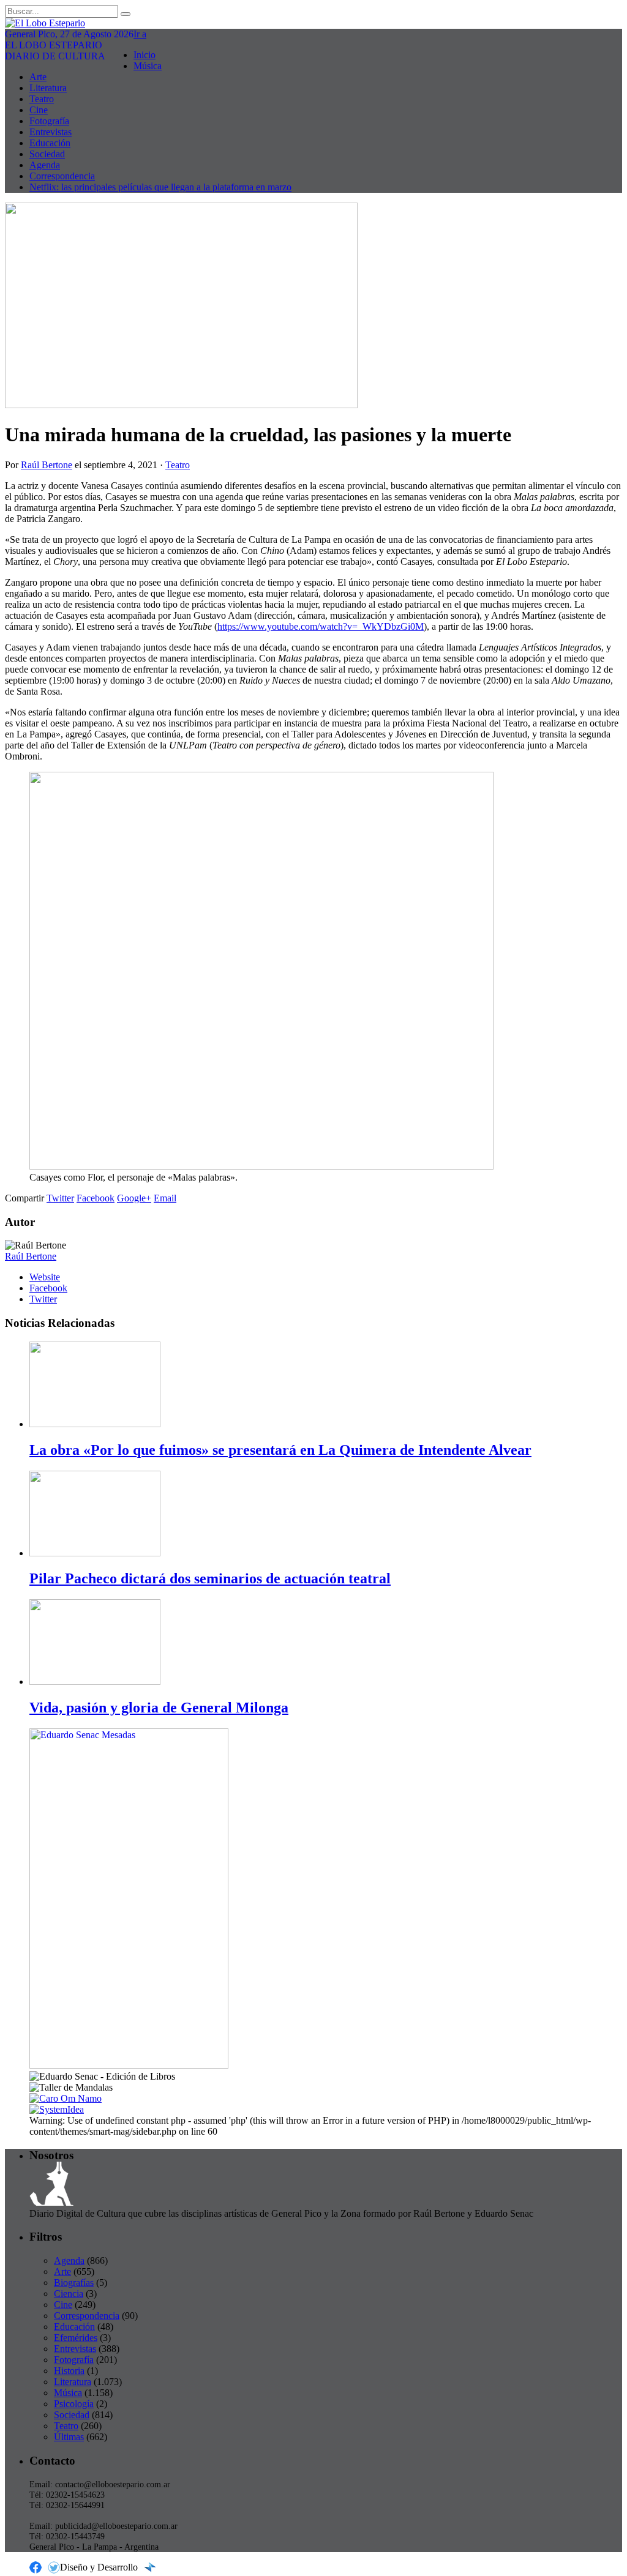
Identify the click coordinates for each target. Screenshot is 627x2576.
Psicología (74, 2404)
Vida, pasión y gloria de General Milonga (159, 1708)
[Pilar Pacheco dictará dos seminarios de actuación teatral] (95, 1553)
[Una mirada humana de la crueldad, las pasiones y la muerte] (181, 405)
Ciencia (69, 2294)
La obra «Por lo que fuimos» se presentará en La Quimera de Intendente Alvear (280, 1450)
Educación (50, 143)
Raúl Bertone (47, 465)
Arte (38, 77)
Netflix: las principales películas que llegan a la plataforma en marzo (160, 187)
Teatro (42, 99)
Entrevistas (51, 132)
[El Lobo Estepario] (313, 23)
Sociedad (47, 154)
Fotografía (49, 121)
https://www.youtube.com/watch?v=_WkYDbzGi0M (321, 626)
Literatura (48, 88)
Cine (39, 110)
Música (148, 66)
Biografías (74, 2283)
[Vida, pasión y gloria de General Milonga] (95, 1682)
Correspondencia (62, 176)
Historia (69, 2371)
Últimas (69, 2437)
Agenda (45, 165)
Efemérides (76, 2338)
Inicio (145, 55)
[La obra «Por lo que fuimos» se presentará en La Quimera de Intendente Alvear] (95, 1424)
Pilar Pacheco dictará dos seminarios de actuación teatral (210, 1578)
